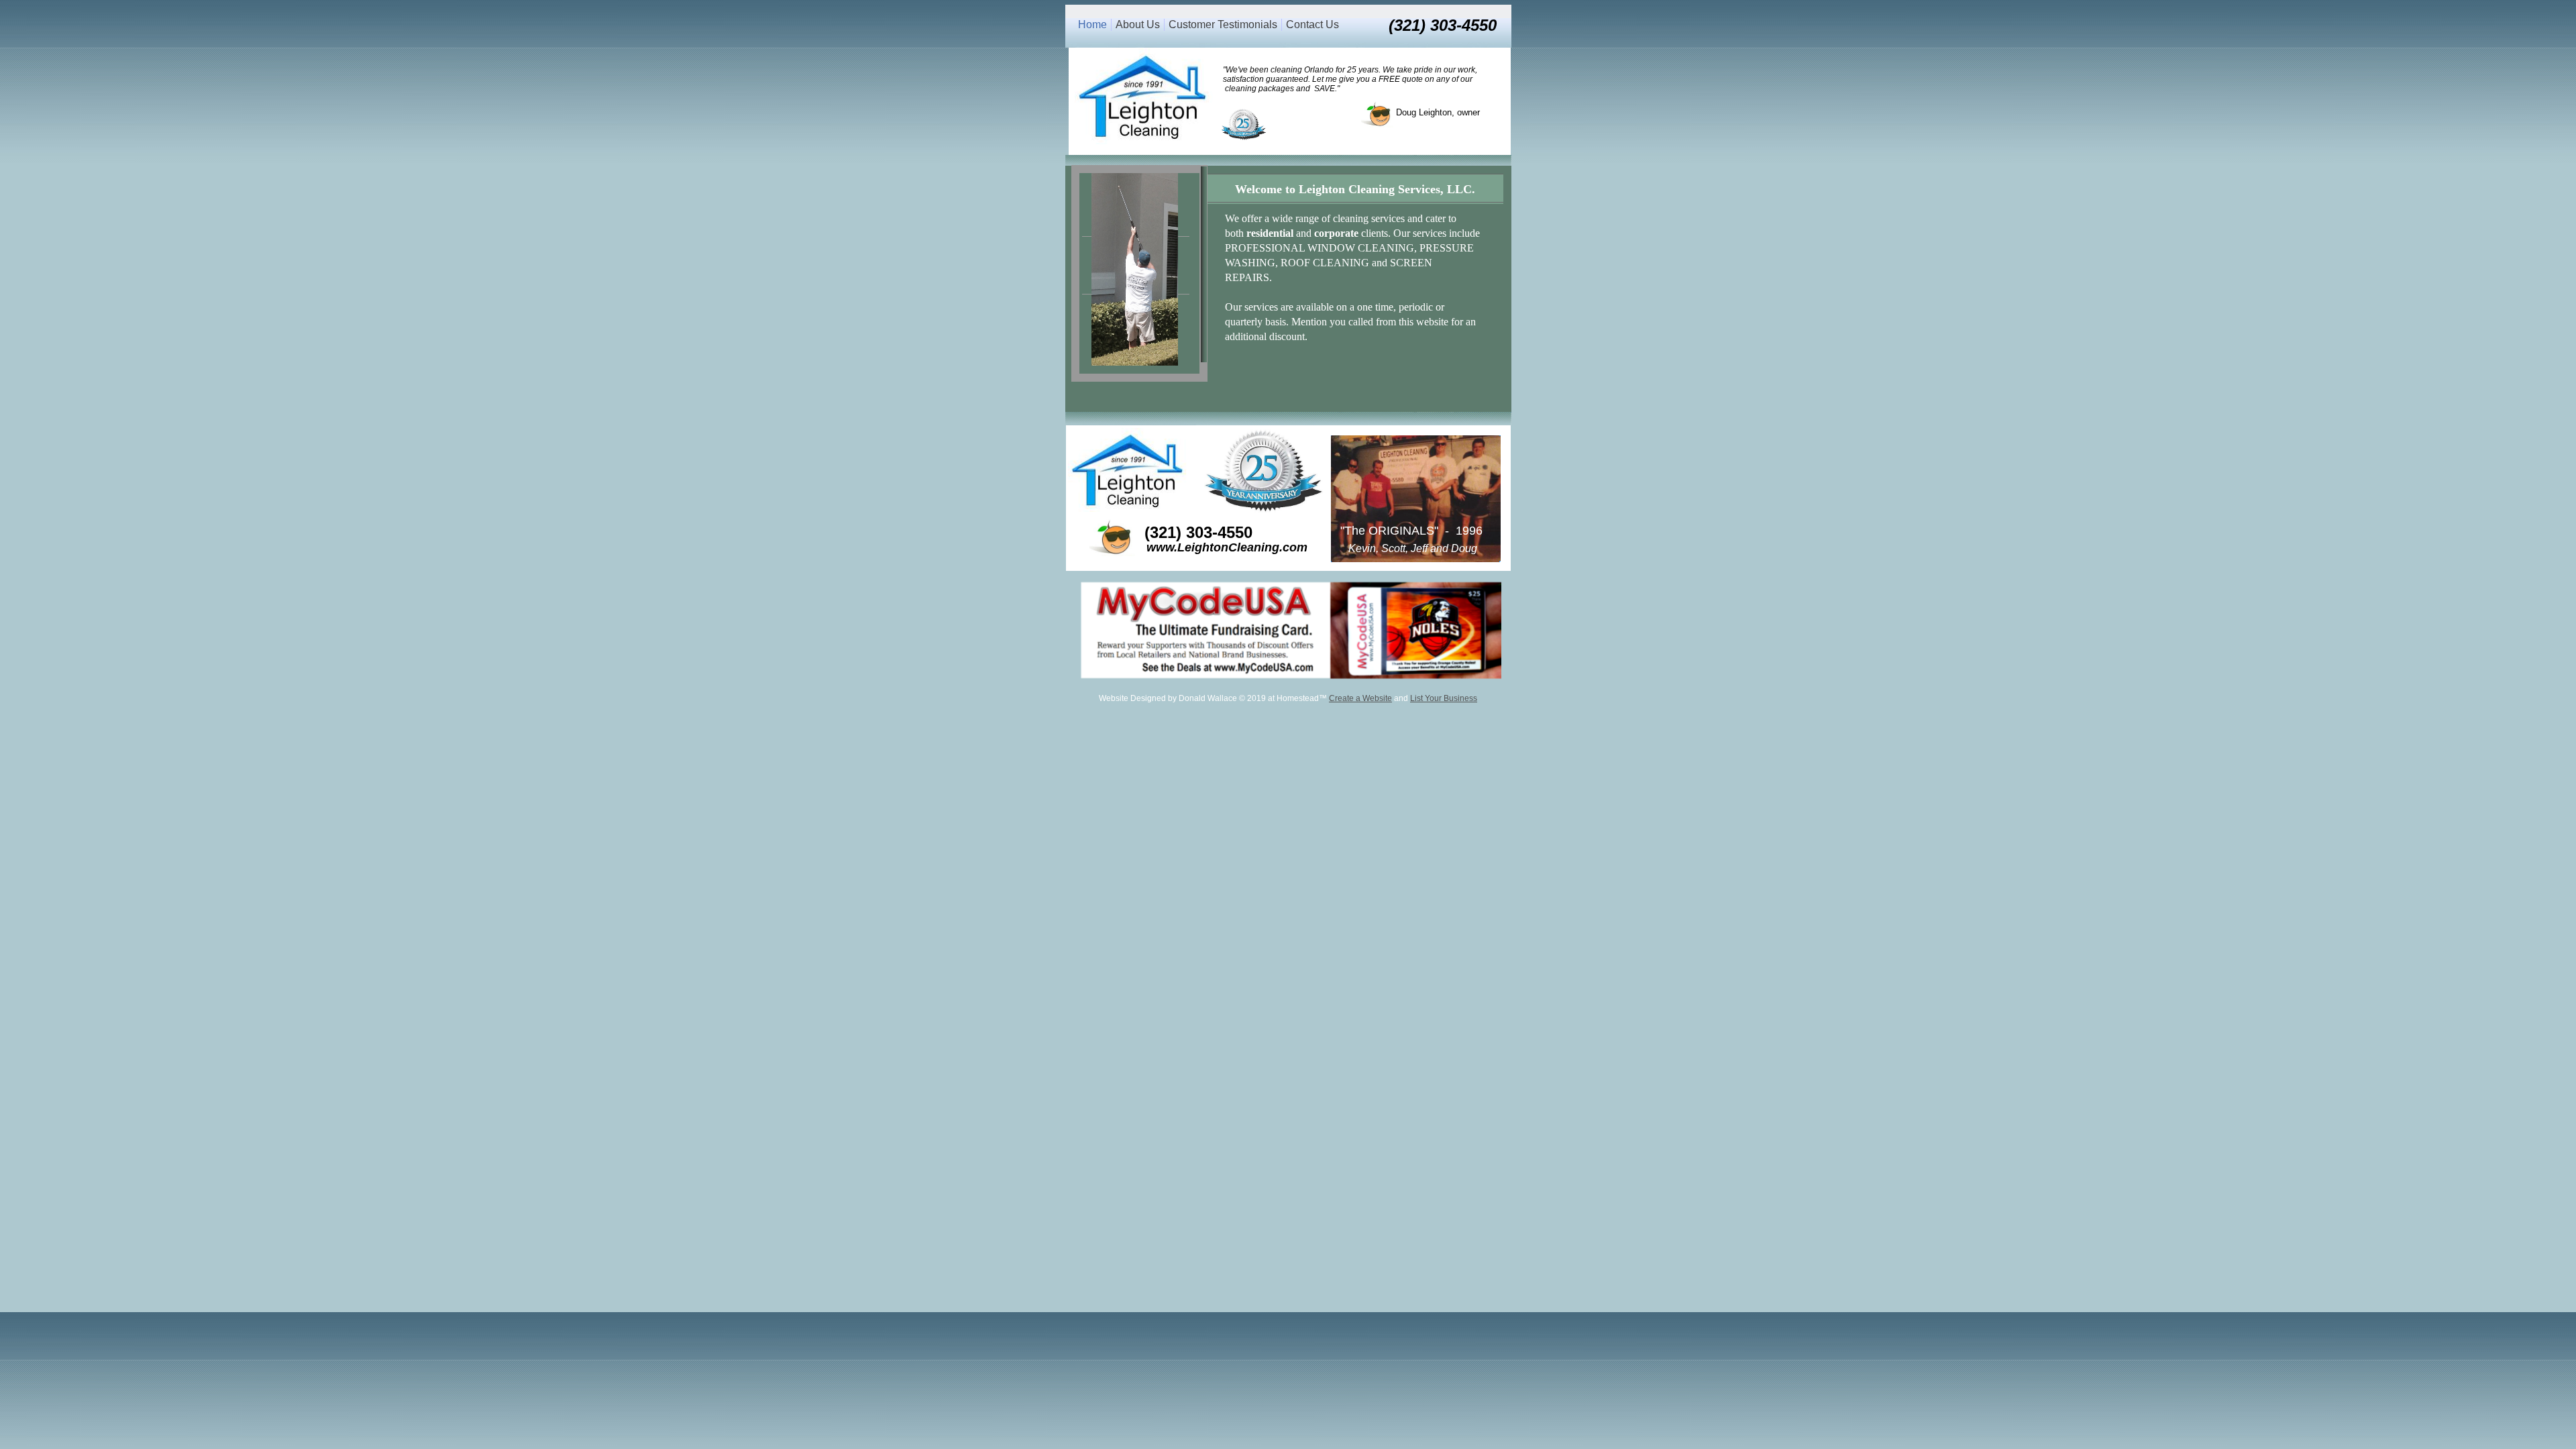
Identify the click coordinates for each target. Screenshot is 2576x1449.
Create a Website (1360, 698)
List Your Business (1444, 698)
